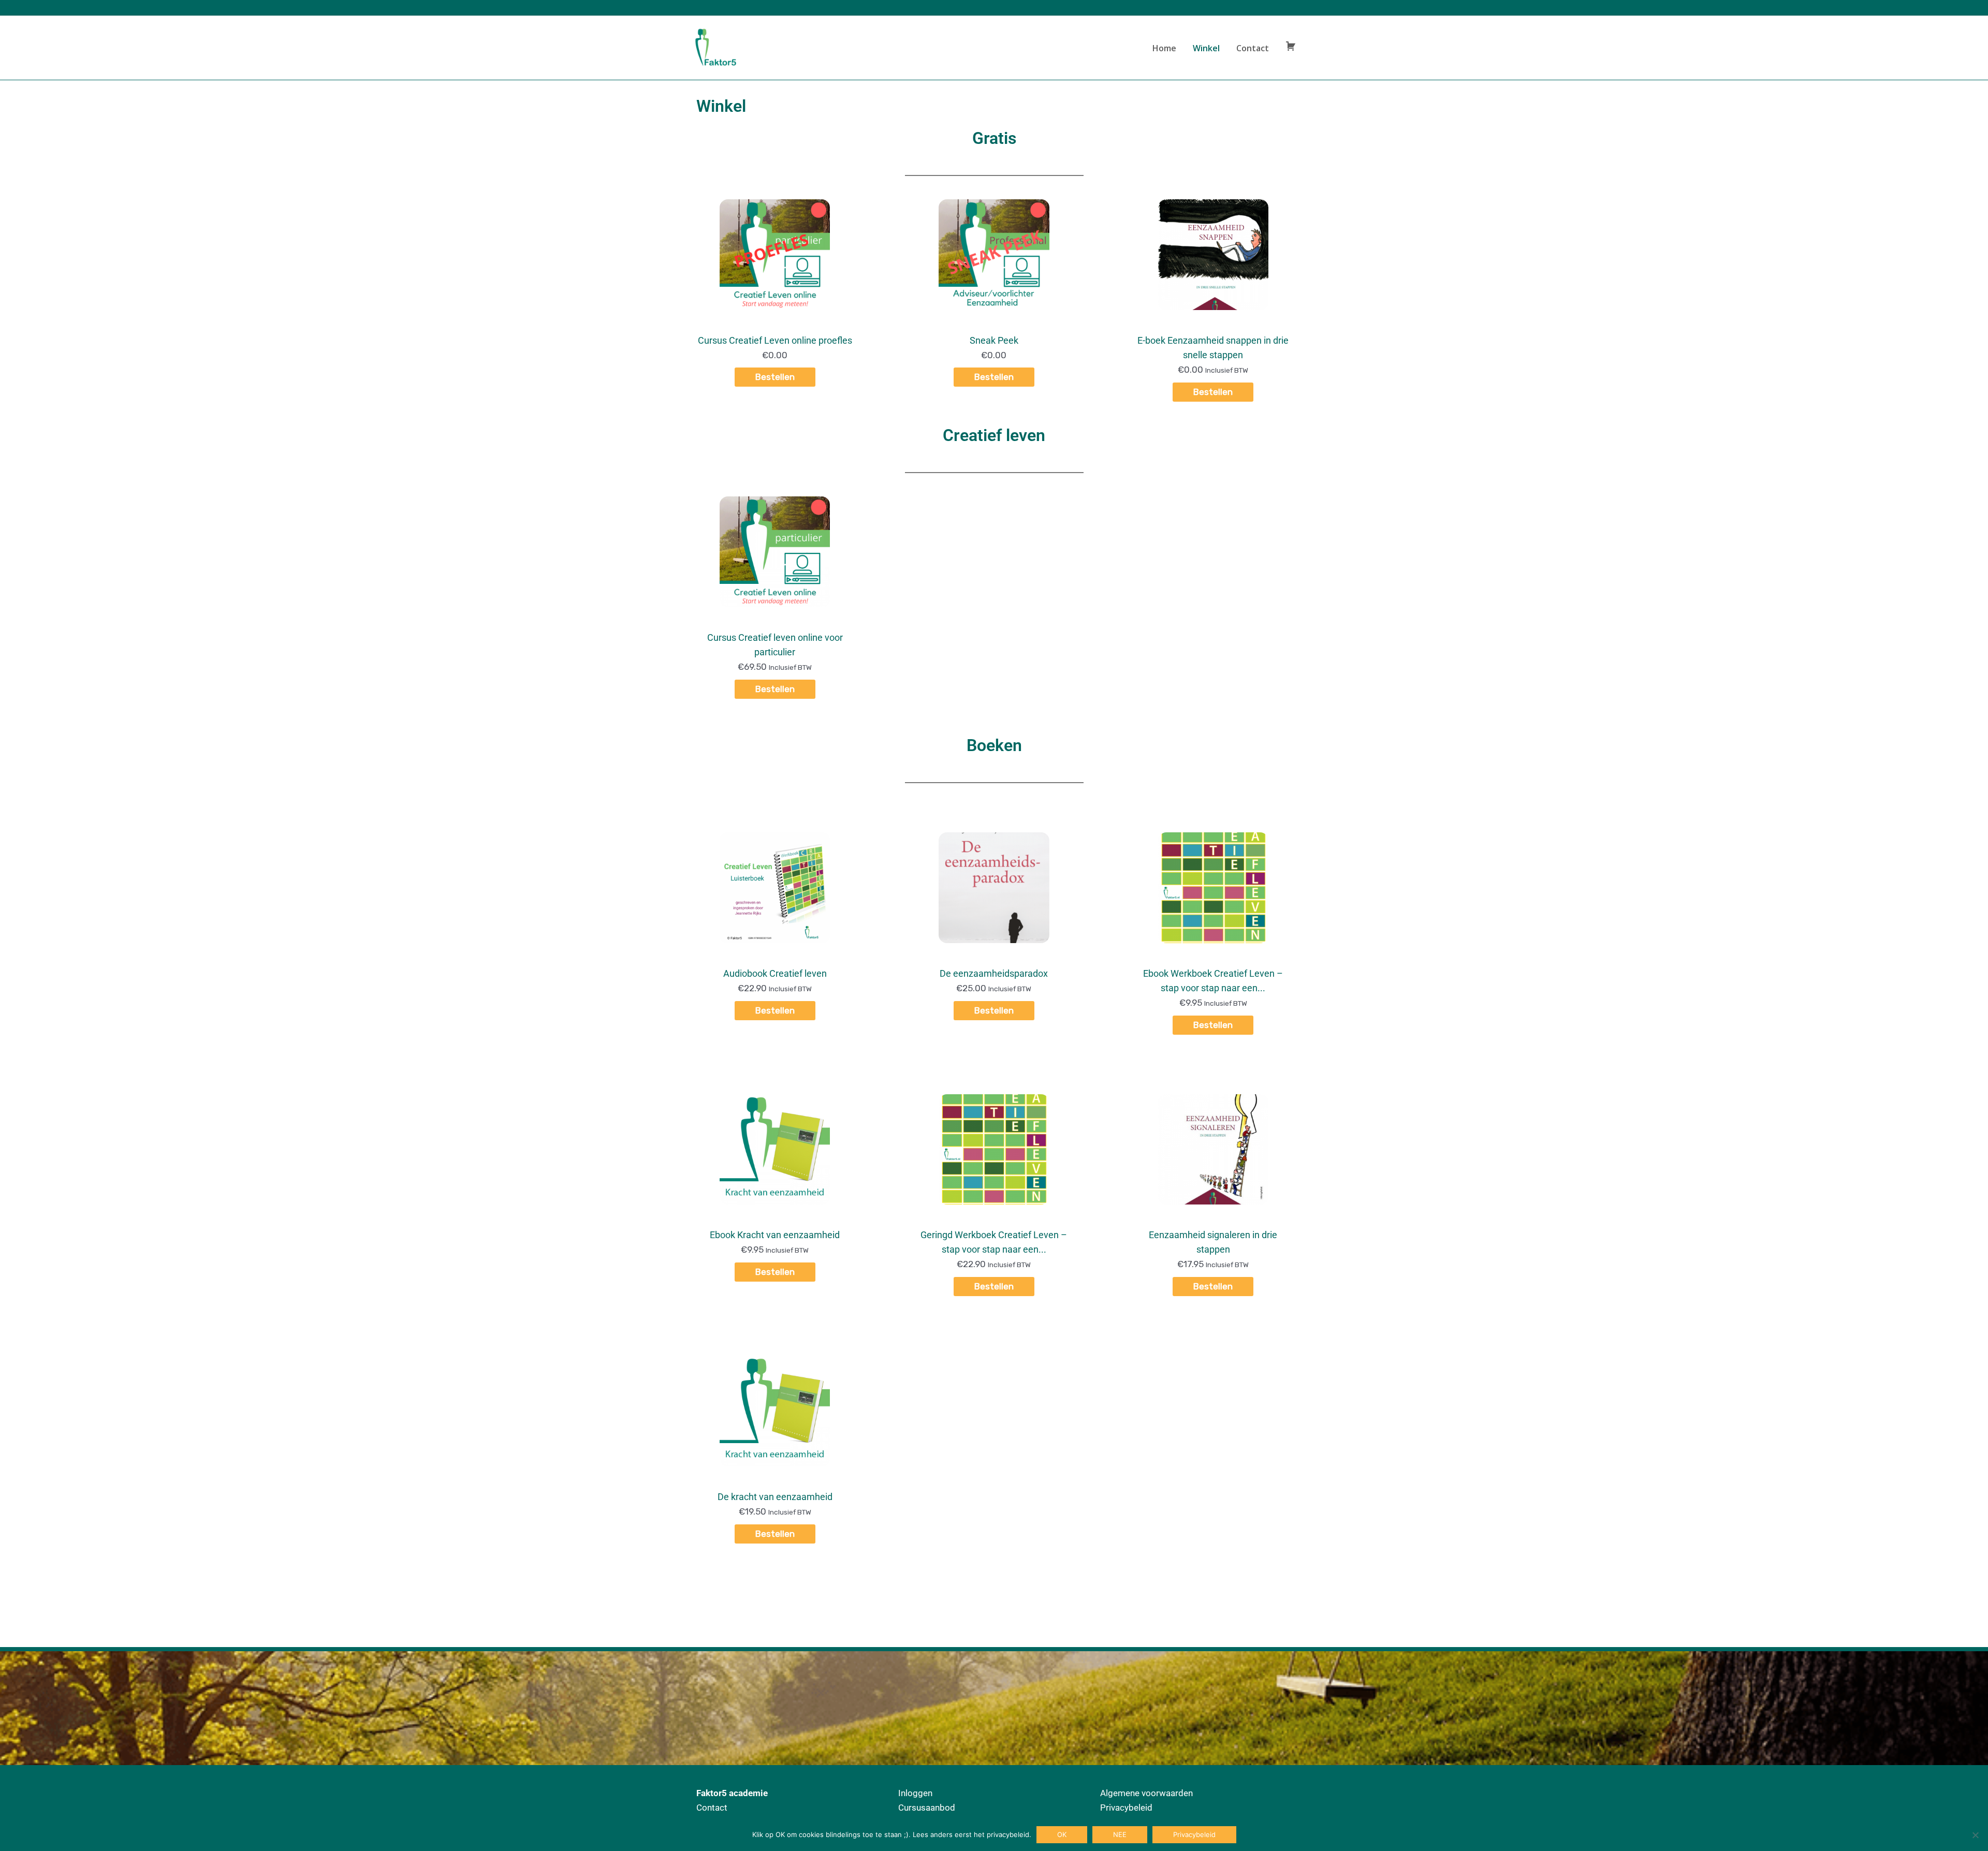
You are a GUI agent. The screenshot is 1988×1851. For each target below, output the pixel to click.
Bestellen (775, 377)
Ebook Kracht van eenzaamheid (775, 1235)
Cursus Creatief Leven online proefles (775, 340)
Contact (1253, 48)
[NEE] (1975, 1835)
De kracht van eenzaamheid (775, 1497)
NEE (1120, 1834)
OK (1062, 1834)
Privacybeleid (1126, 1808)
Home (1164, 48)
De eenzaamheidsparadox (994, 973)
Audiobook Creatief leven (775, 973)
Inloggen (915, 1793)
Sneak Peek (994, 340)
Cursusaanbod (927, 1808)
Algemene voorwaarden (1146, 1793)
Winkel (1206, 48)
